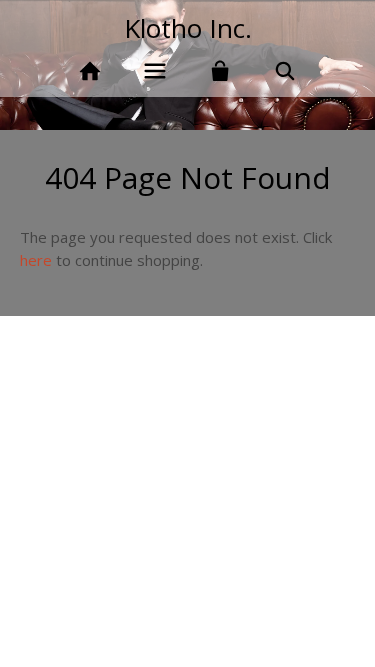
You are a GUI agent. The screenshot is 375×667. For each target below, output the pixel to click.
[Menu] (155, 71)
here (36, 260)
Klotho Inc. (188, 28)
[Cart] (220, 71)
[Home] (90, 71)
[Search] (284, 71)
